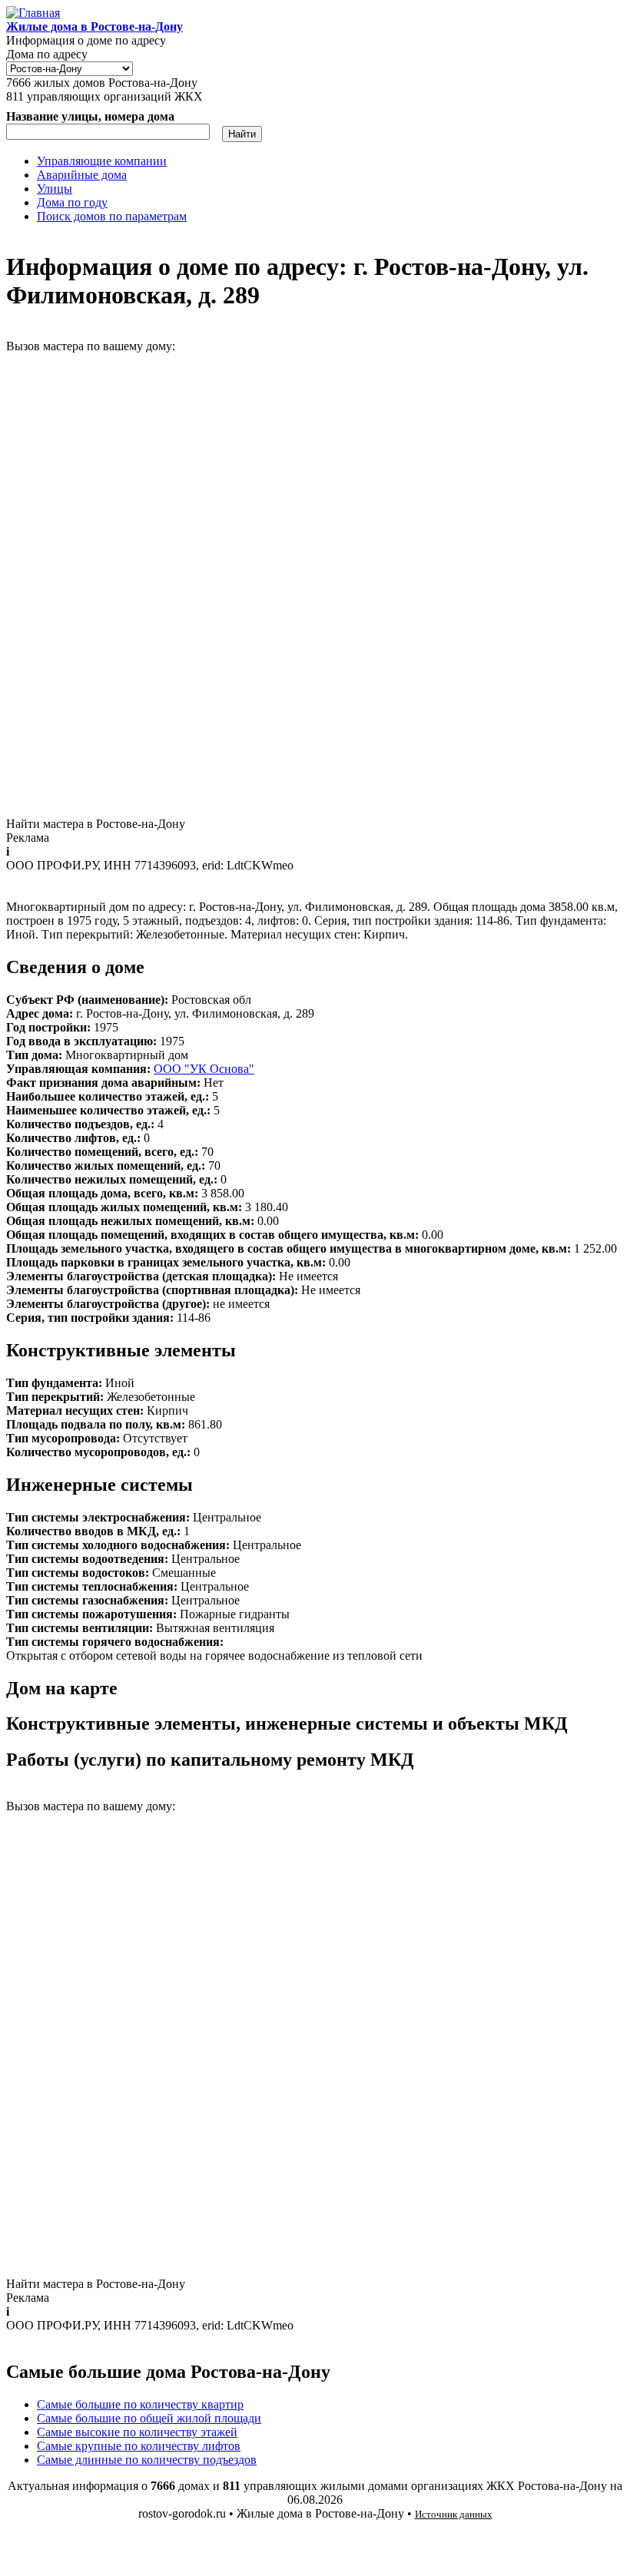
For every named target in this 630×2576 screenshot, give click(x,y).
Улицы (55, 189)
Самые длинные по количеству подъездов (147, 2460)
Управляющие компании (102, 161)
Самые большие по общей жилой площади (149, 2418)
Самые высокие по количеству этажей (137, 2432)
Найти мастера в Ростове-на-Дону (96, 824)
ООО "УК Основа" (204, 1069)
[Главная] (33, 13)
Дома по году (72, 202)
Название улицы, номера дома (90, 116)
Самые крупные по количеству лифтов (139, 2446)
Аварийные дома (82, 175)
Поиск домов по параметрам (112, 216)
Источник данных (454, 2514)
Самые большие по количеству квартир (140, 2404)
